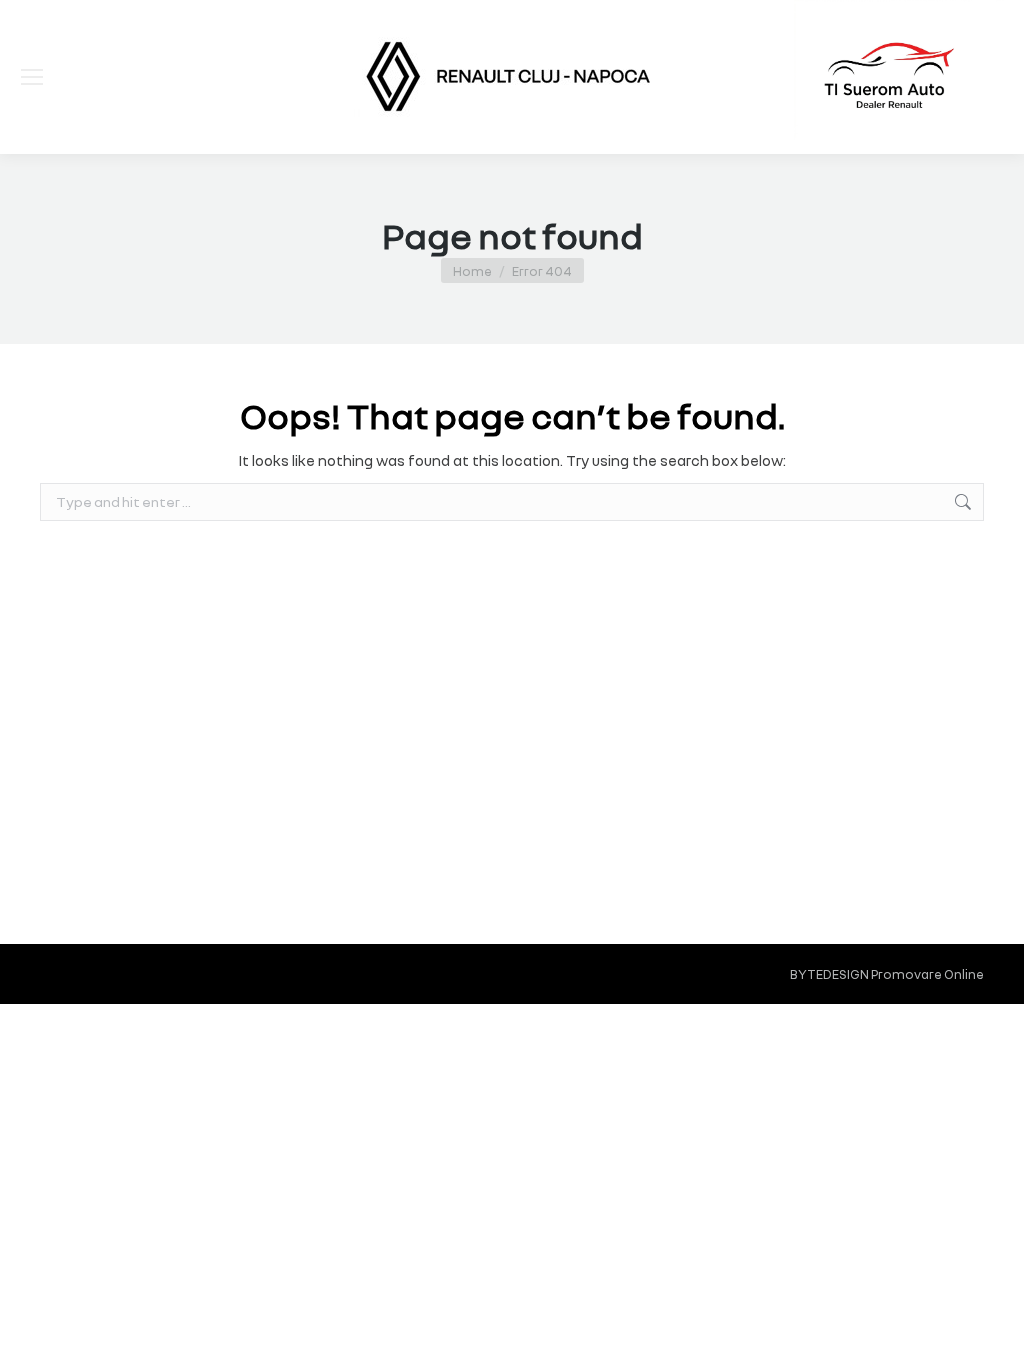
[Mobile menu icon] (32, 77)
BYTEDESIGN (829, 974)
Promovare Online (927, 974)
